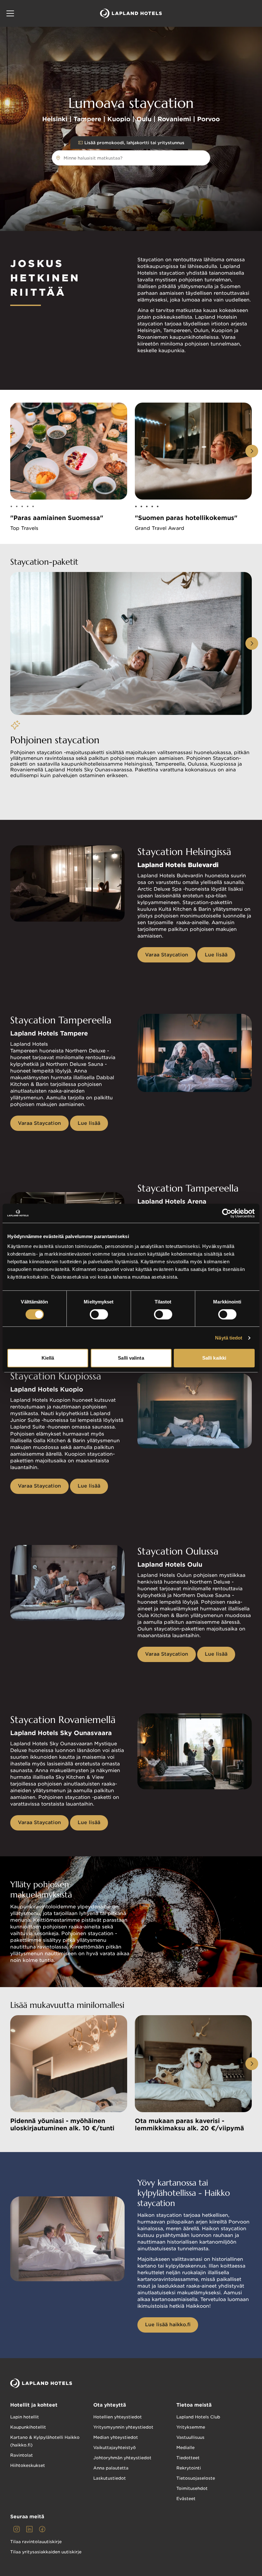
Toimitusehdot (192, 2488)
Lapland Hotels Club (198, 2417)
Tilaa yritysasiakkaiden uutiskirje (46, 2552)
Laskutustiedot (110, 2478)
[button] (10, 13)
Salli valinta (131, 1358)
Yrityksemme (191, 2427)
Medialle (185, 2448)
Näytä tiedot (229, 1338)
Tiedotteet (188, 2458)
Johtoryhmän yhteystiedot (122, 2458)
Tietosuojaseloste (196, 2478)
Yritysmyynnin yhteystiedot (123, 2427)
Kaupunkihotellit (28, 2427)
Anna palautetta (111, 2468)
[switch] (99, 1314)
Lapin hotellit (25, 2417)
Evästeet (186, 2499)
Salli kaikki (214, 1358)
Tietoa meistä (194, 2405)
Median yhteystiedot (116, 2437)
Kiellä (48, 1358)
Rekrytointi (189, 2468)
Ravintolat (22, 2455)
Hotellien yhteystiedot (118, 2417)
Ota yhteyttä (110, 2405)
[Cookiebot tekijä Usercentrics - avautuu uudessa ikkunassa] (227, 1213)
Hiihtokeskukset (28, 2465)
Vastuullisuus (190, 2437)
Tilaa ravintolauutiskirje (36, 2542)
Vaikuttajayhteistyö (115, 2448)
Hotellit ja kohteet (34, 2405)
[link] (17, 2529)
